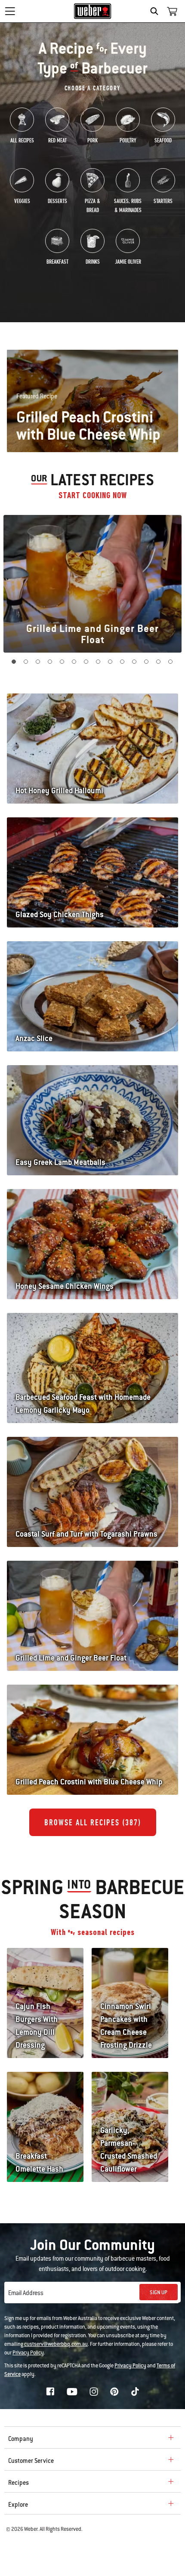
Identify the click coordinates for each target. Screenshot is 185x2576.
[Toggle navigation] (10, 11)
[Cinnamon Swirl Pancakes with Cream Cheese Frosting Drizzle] (130, 1973)
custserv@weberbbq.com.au (56, 2344)
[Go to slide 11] (135, 662)
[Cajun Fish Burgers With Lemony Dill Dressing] (45, 1973)
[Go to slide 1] (14, 662)
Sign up (159, 2293)
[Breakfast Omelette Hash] (45, 2097)
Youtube (72, 2392)
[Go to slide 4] (50, 662)
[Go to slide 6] (74, 662)
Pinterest (114, 2391)
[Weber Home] (93, 11)
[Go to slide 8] (99, 662)
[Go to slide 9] (111, 662)
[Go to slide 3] (38, 662)
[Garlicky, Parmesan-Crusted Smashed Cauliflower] (130, 2097)
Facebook (50, 2391)
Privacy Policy (28, 2353)
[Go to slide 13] (159, 662)
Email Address (26, 2293)
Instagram (94, 2391)
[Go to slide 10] (123, 662)
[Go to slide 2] (26, 662)
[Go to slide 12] (147, 662)
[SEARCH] (156, 11)
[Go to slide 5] (62, 662)
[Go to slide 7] (86, 662)
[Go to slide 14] (171, 662)
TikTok (135, 2391)
